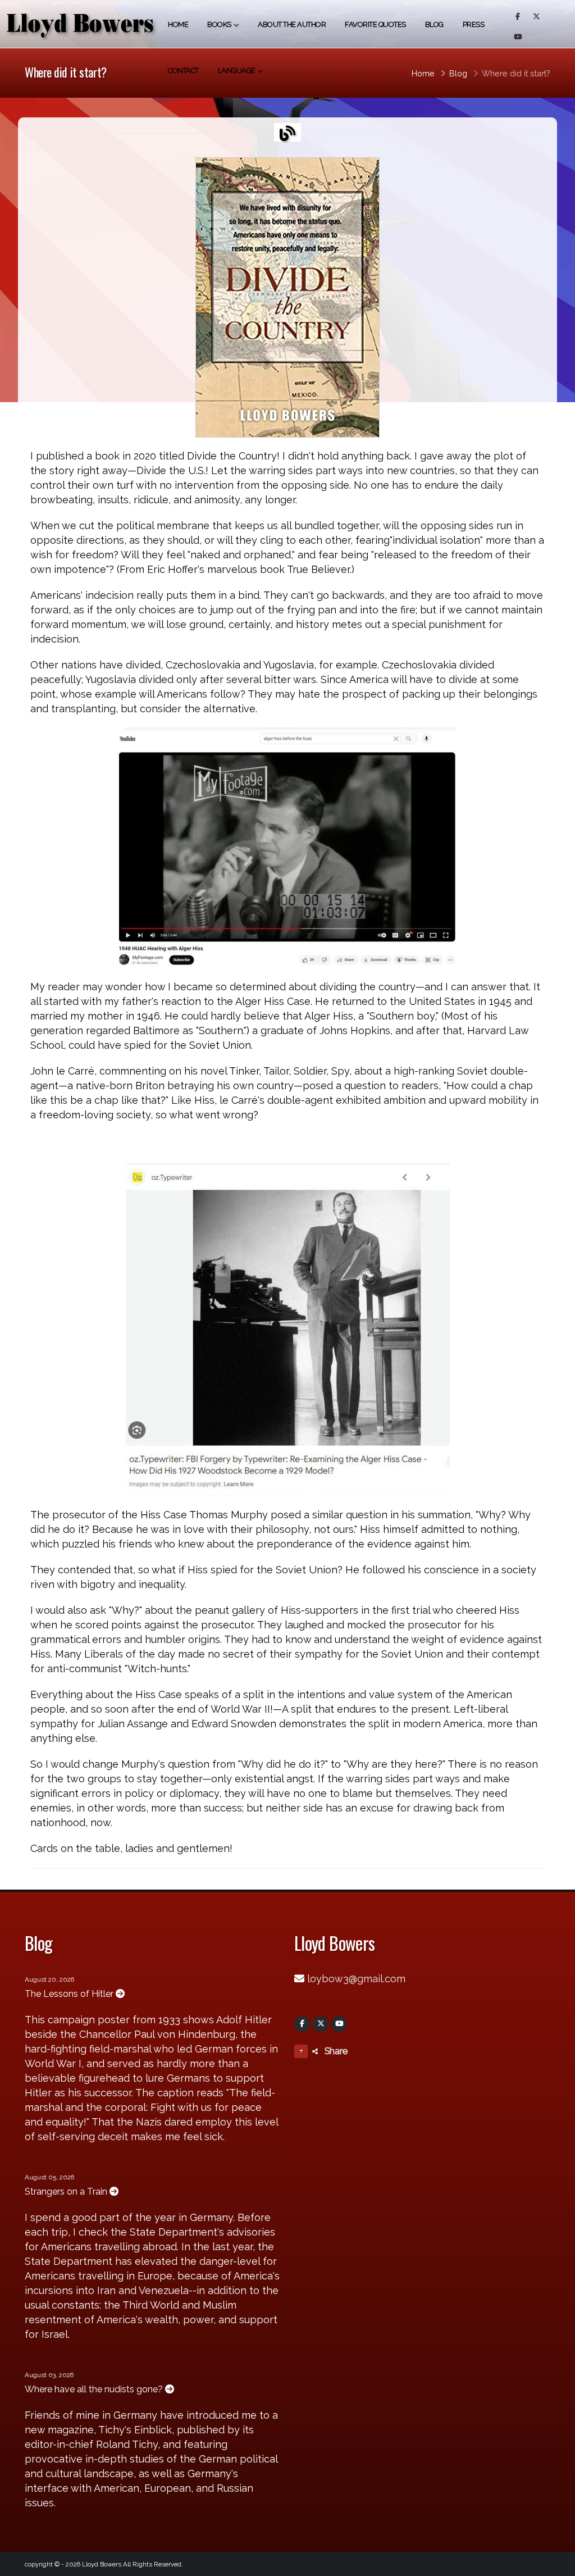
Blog (434, 24)
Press (474, 24)
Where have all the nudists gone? (95, 2389)
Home (178, 24)
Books (219, 24)
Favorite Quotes (375, 24)
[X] (321, 2024)
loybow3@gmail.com (356, 1979)
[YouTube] (339, 2024)
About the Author (292, 24)
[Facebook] (302, 2024)
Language (237, 70)
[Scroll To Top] (555, 2563)
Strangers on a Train (67, 2192)
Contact (183, 70)
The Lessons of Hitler (70, 1994)
